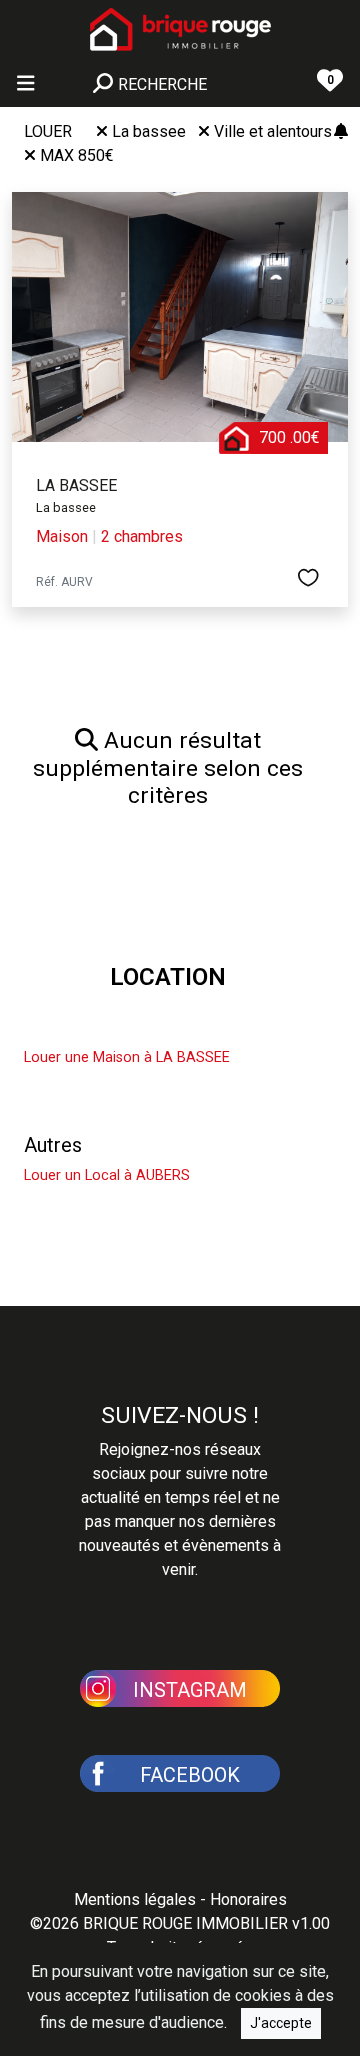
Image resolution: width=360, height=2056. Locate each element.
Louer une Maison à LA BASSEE (127, 1057)
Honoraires (248, 1899)
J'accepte (281, 2023)
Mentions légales (135, 1899)
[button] (180, 1687)
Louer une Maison (102, 1027)
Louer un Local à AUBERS (107, 1175)
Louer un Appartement (122, 1097)
